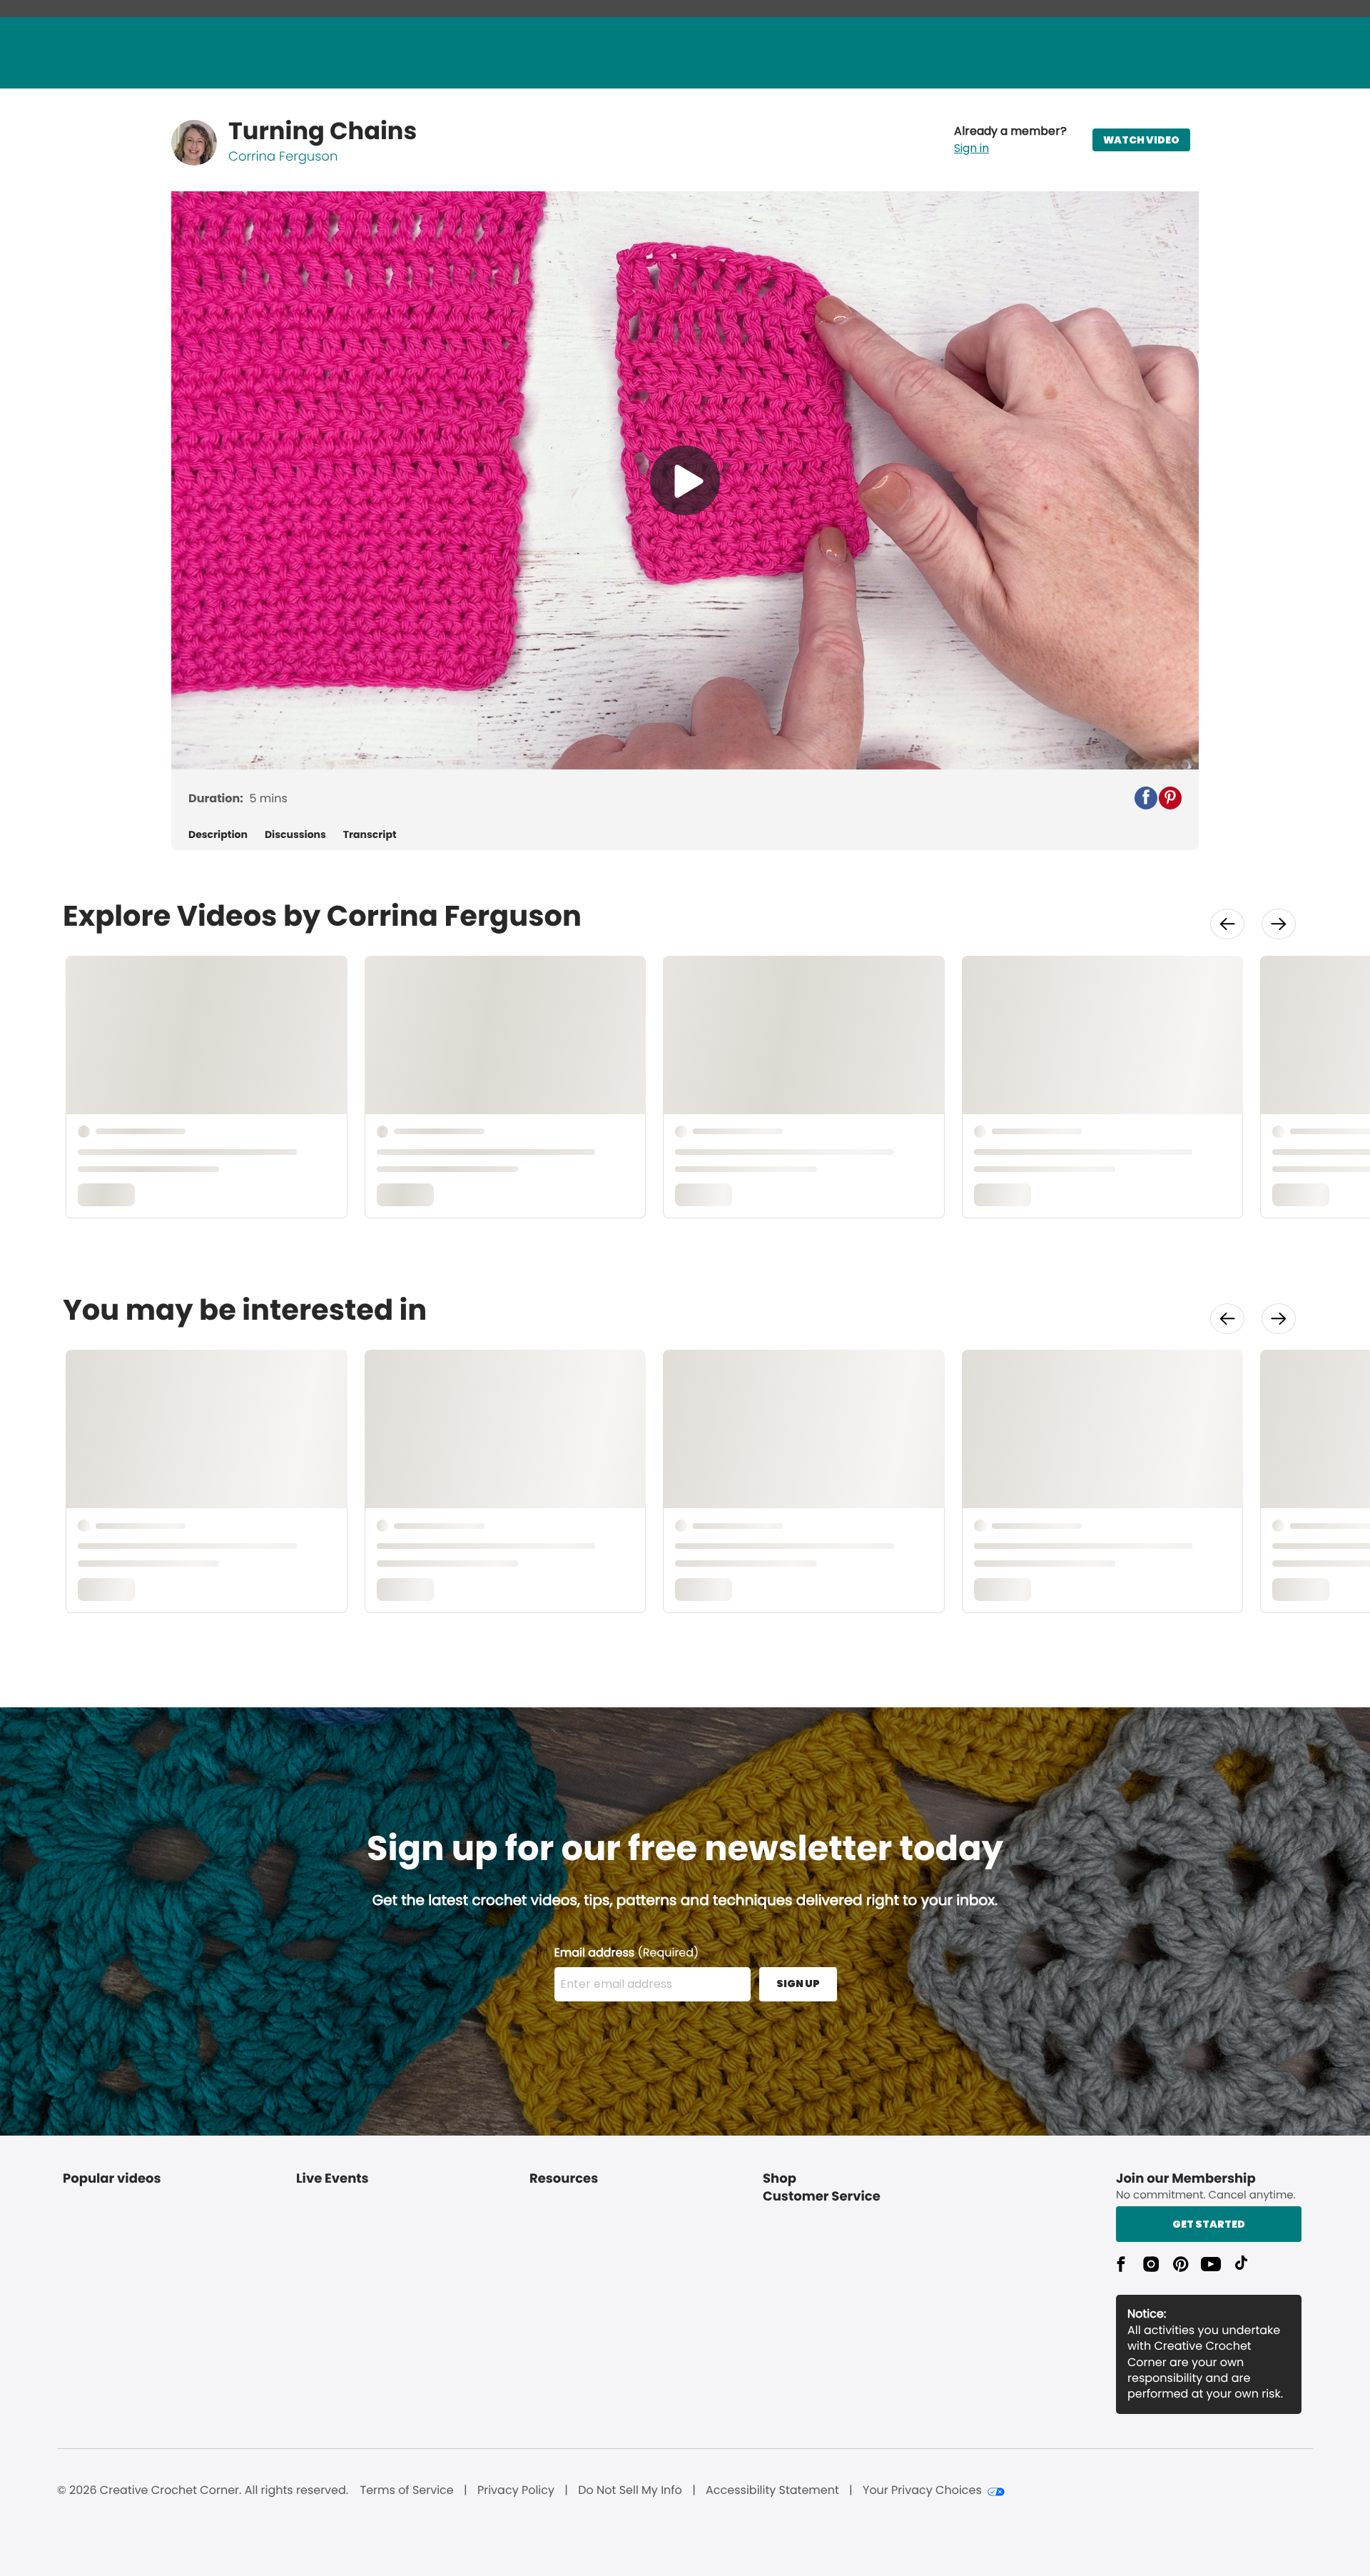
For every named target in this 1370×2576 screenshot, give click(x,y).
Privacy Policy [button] (516, 2490)
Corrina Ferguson (283, 157)
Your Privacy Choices (922, 2490)
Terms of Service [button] (406, 2490)
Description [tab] (218, 835)
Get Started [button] (1209, 2224)
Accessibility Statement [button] (772, 2490)
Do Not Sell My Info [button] (630, 2490)
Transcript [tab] (370, 835)
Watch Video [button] (1141, 140)
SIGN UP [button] (798, 1984)
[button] (1010, 140)
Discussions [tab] (295, 835)
